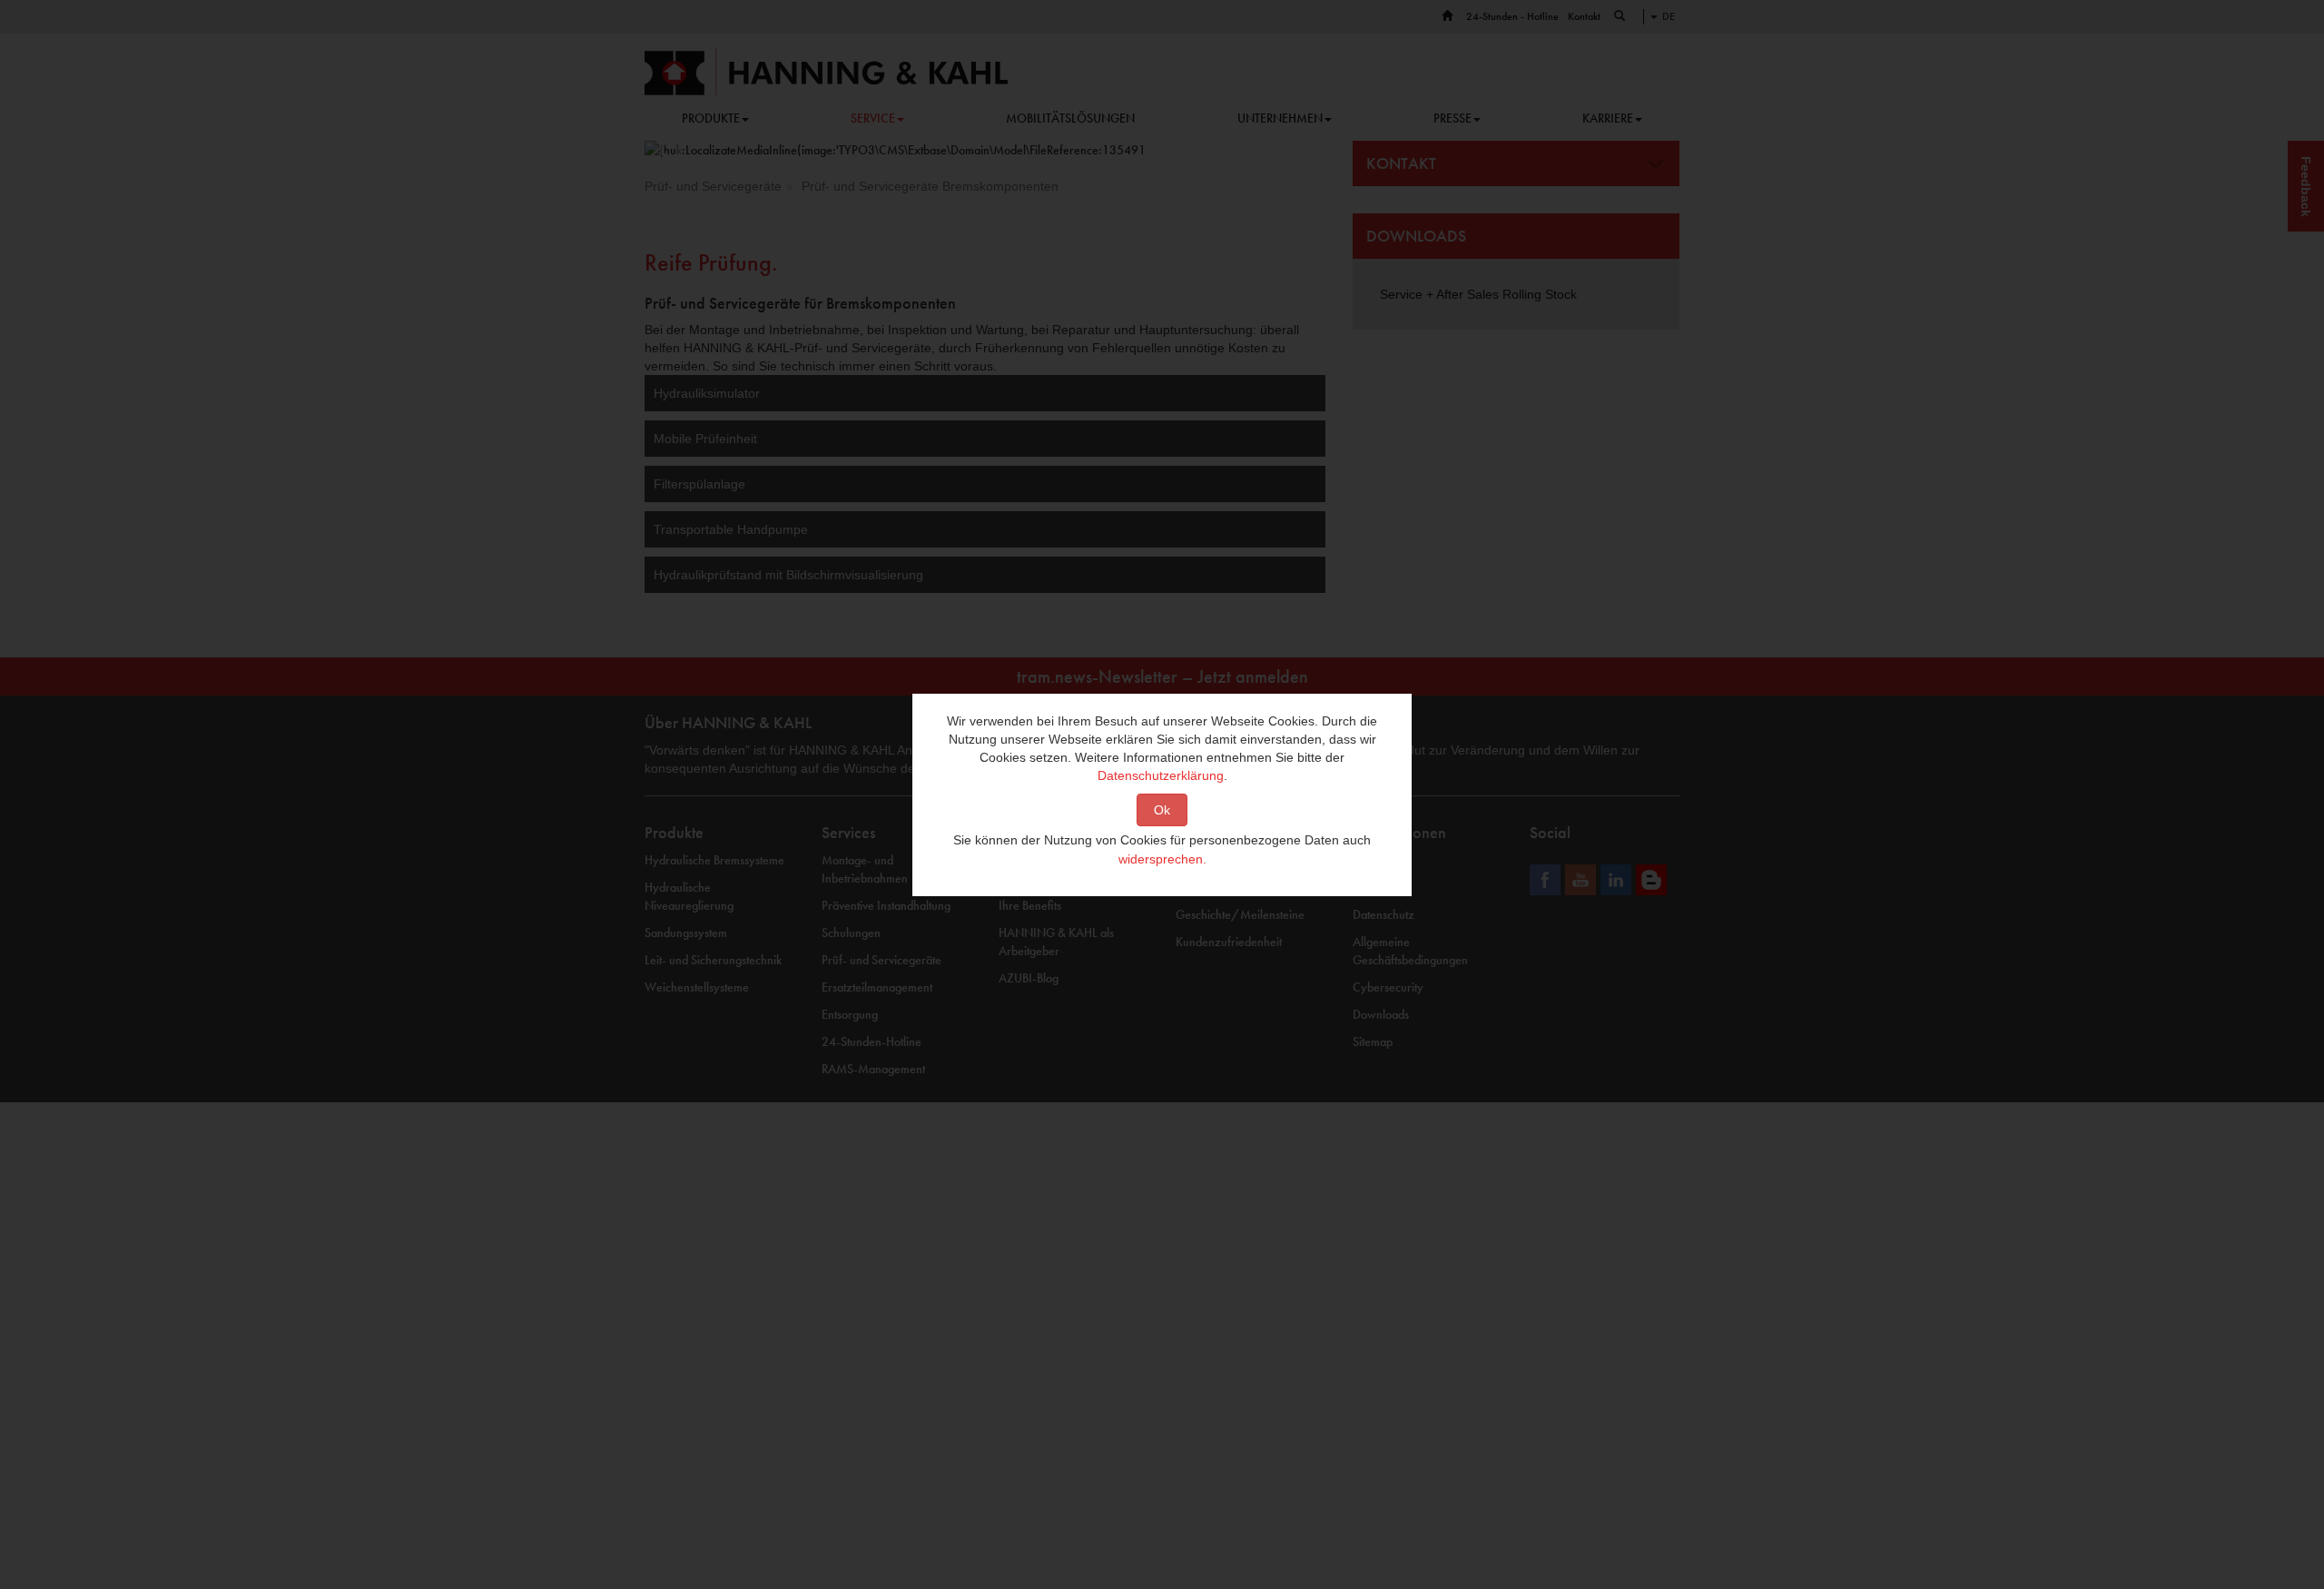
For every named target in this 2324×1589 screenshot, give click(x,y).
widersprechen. (1162, 859)
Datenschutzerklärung (1161, 775)
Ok (1162, 810)
